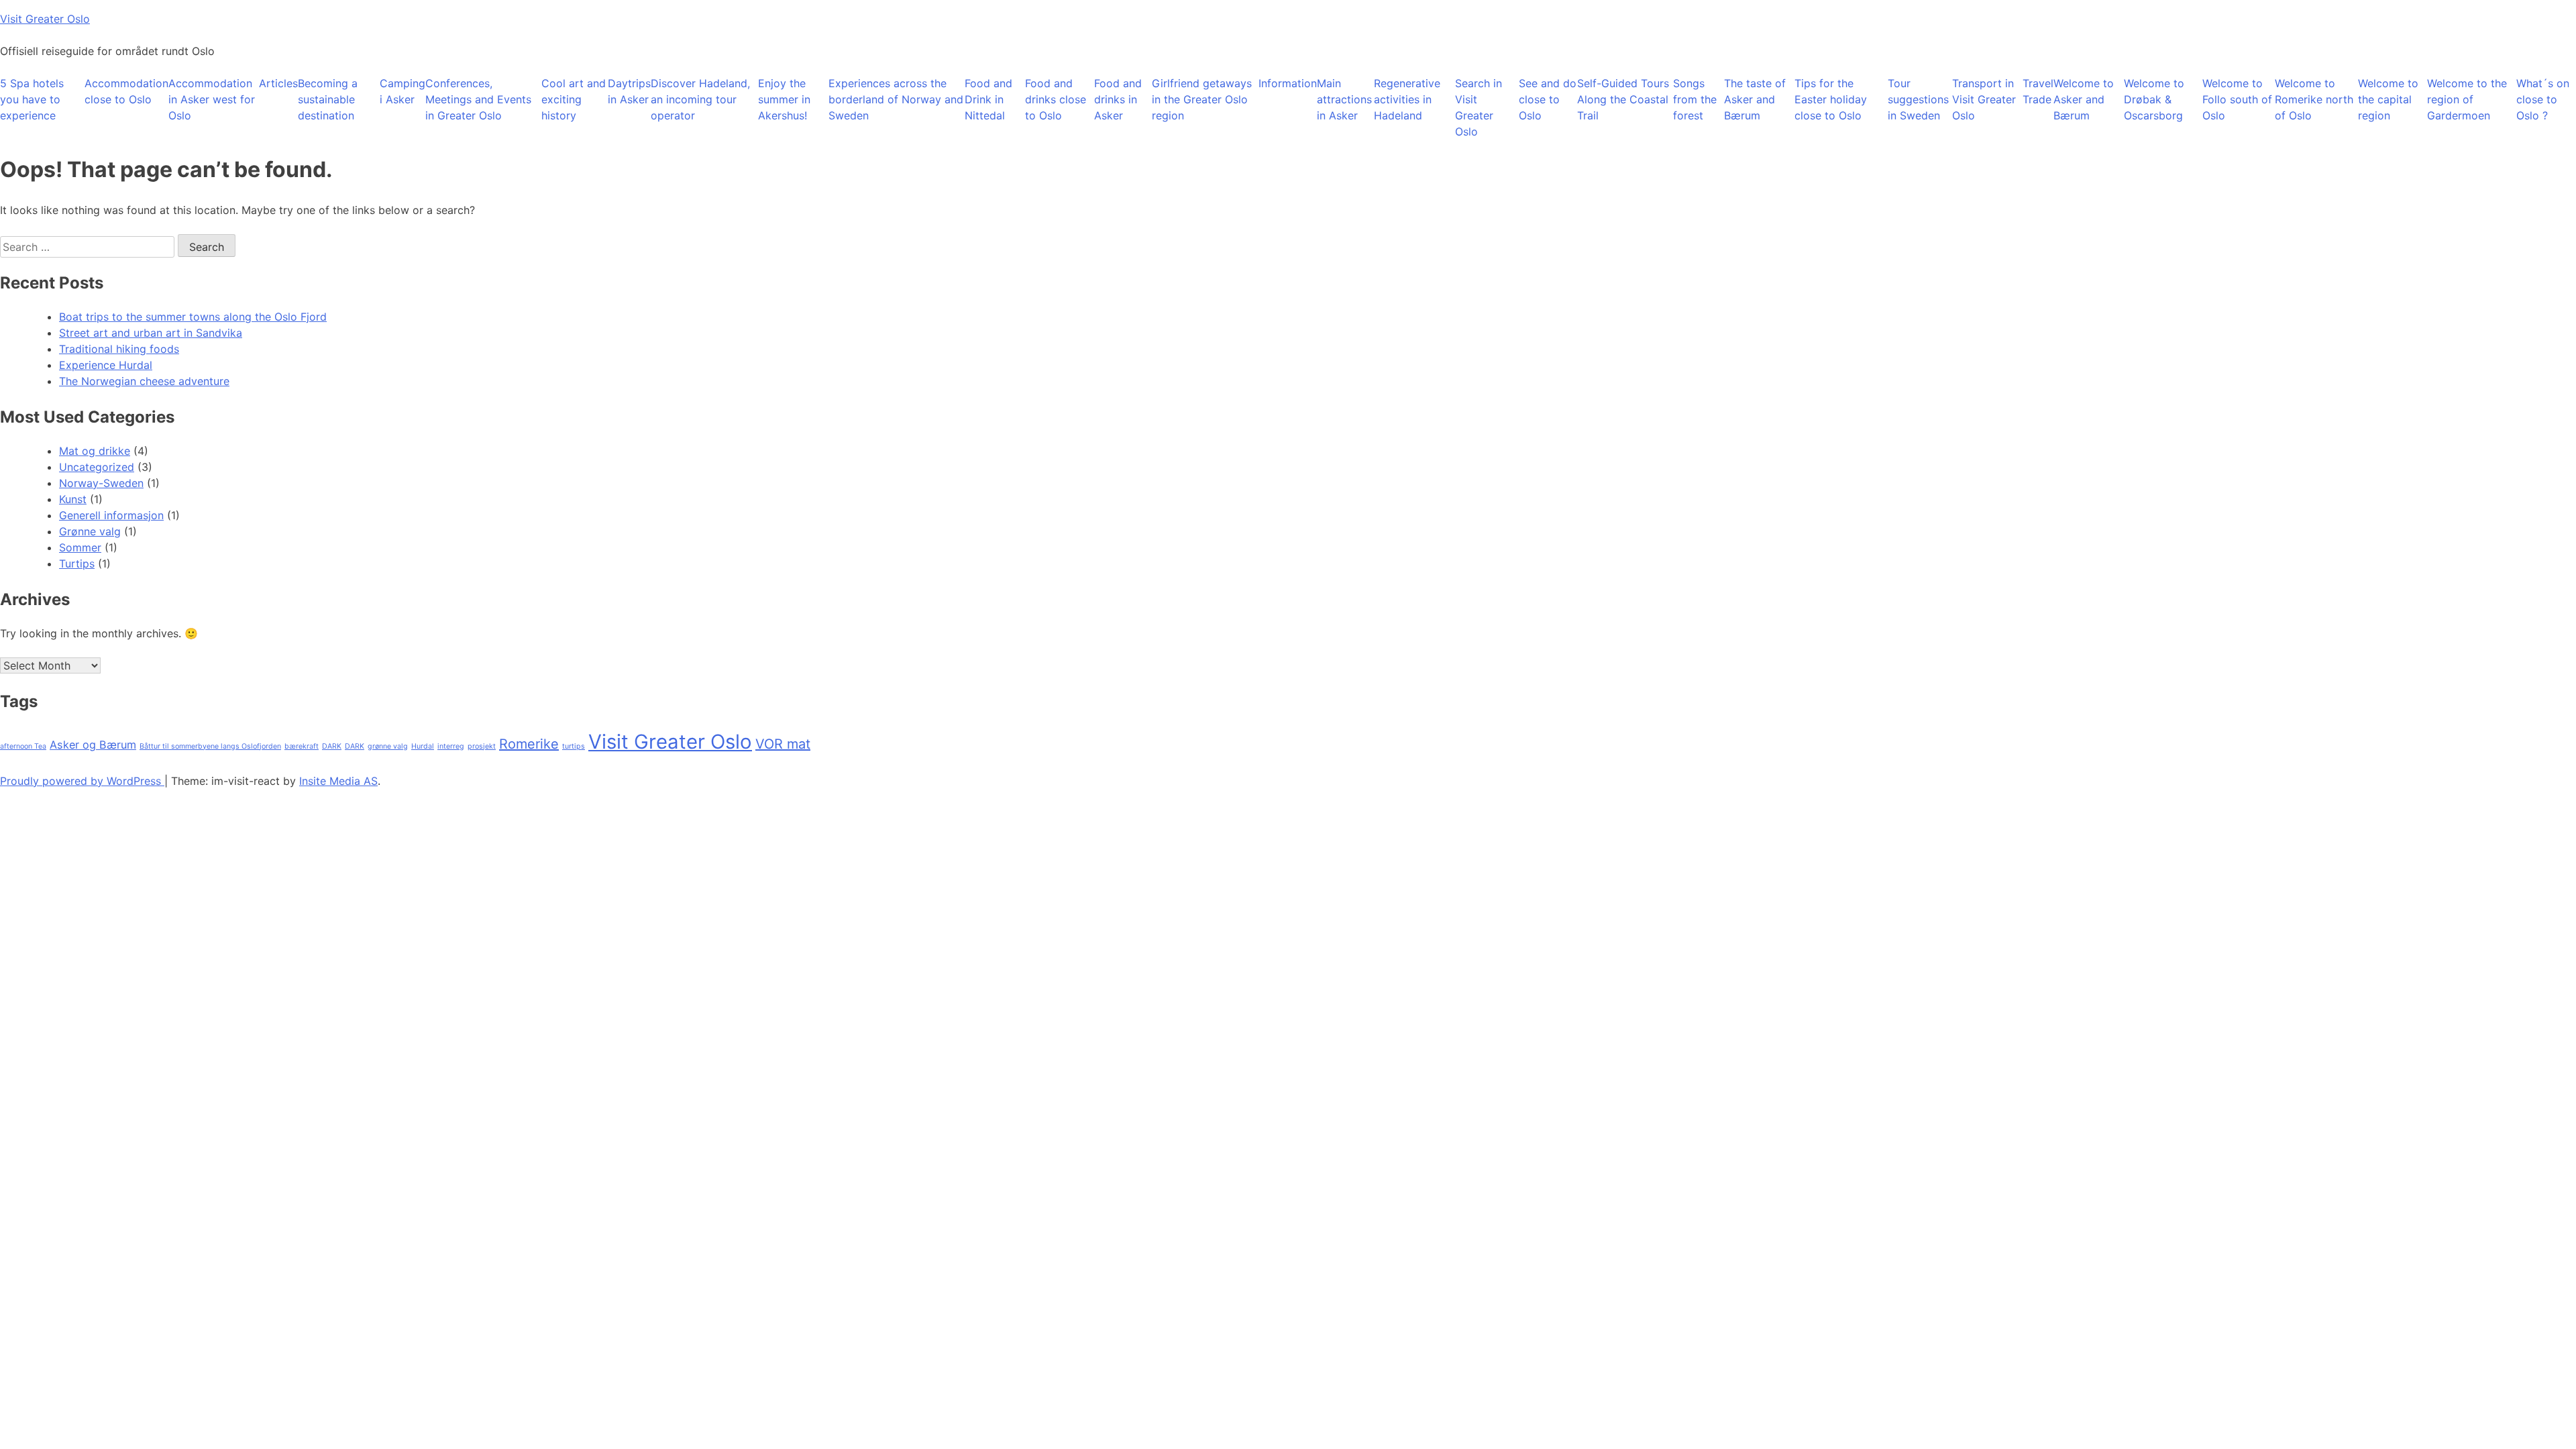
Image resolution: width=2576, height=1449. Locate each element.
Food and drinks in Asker (1118, 99)
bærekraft (302, 746)
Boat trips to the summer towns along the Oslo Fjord (193, 317)
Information (1288, 83)
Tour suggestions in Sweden (1918, 99)
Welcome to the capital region (2388, 99)
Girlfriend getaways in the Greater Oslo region (1202, 99)
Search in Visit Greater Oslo (1479, 107)
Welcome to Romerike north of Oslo (2314, 99)
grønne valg (388, 746)
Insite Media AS (338, 781)
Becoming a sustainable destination (328, 99)
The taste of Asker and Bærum (1755, 99)
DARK (332, 746)
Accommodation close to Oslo (126, 91)
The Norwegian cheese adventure (144, 381)
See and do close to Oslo (1548, 99)
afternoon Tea (23, 746)
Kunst (73, 499)
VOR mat (783, 744)
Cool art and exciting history (574, 99)
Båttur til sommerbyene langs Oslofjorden (210, 746)
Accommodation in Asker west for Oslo (212, 99)
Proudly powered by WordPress (82, 781)
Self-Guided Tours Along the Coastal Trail (1623, 99)
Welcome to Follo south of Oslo (2237, 99)
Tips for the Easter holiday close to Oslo (1831, 99)
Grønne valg (90, 531)
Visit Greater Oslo (45, 19)
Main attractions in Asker (1344, 99)
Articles (278, 83)
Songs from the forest (1695, 99)
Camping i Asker (402, 91)
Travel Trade (2038, 91)
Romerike (529, 744)
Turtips (77, 563)
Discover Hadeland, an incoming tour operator (700, 99)
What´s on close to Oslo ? (2543, 99)
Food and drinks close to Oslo (1056, 99)
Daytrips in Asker (629, 91)
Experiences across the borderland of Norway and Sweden (896, 99)
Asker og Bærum (93, 745)
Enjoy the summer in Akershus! (784, 99)
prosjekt (482, 746)
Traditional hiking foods (119, 349)
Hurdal (423, 746)
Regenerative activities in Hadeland (1407, 99)
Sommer (80, 547)
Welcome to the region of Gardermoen (2467, 99)
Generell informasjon (111, 515)
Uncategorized (97, 467)
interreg (451, 746)
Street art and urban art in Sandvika (151, 333)
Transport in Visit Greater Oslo (1984, 99)
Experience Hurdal (106, 365)
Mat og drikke (95, 451)
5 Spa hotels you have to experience (32, 99)
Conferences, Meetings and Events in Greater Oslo (478, 99)
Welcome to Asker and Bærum (2084, 99)
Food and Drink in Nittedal (988, 99)
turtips (574, 746)
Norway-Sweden (101, 483)
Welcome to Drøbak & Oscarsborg (2154, 99)
